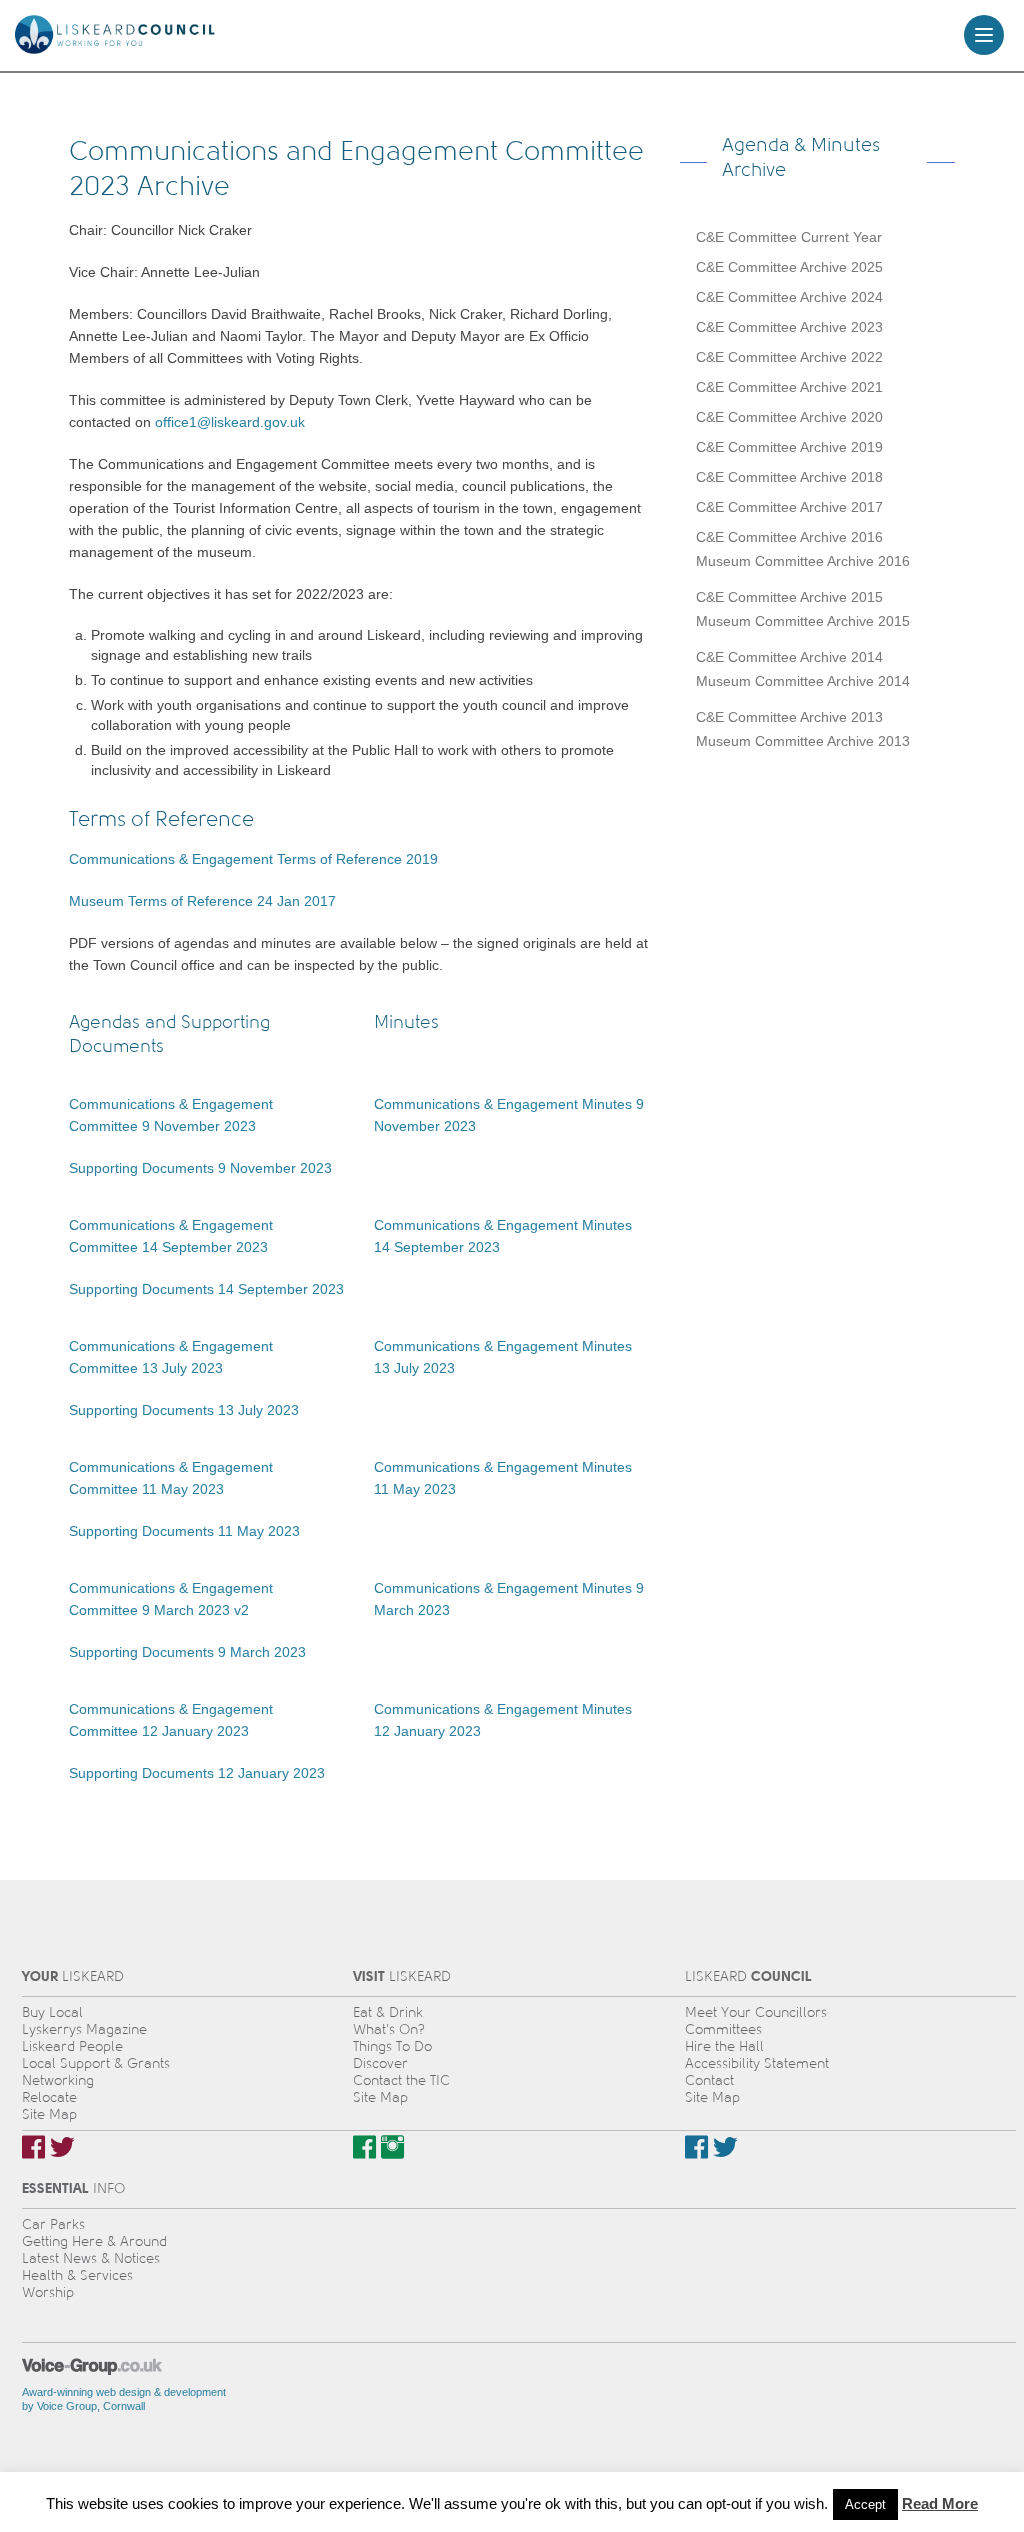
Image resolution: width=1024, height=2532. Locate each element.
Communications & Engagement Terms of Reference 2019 (253, 859)
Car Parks (53, 2224)
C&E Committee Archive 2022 (789, 357)
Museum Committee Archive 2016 (803, 561)
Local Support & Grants (96, 2063)
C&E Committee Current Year (789, 237)
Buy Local (52, 2012)
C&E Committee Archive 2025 (789, 267)
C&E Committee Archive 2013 (789, 717)
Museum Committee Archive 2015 (803, 621)
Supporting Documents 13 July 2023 (184, 1410)
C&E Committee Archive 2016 (789, 537)
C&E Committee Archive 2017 (789, 507)
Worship (48, 2292)
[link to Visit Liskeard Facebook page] (364, 2147)
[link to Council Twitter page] (725, 2147)
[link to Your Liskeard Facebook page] (33, 2147)
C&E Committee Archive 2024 (789, 297)
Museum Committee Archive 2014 (803, 681)
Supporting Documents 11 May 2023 (184, 1531)
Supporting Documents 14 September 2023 (206, 1289)
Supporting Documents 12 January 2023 (197, 1773)
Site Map (49, 2114)
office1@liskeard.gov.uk (230, 422)
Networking (58, 2080)
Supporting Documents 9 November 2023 (200, 1168)
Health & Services (77, 2275)
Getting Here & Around (94, 2241)
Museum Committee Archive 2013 (803, 741)
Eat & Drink (388, 2012)
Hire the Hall (724, 2046)
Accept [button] (865, 2504)
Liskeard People (72, 2046)
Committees (723, 2029)
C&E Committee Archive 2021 (789, 387)
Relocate (49, 2097)
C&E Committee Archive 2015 (789, 597)
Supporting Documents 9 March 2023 (187, 1652)
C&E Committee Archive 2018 (789, 477)
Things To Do (392, 2046)
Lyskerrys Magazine (84, 2029)
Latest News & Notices (91, 2258)
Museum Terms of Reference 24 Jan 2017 (202, 901)
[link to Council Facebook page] (696, 2147)
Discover (380, 2063)
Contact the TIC (401, 2080)
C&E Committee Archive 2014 (789, 657)
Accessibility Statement (757, 2063)
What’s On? (389, 2029)
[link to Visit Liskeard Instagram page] (392, 2147)
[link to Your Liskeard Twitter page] (62, 2147)
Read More (940, 2503)
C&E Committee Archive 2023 (789, 327)
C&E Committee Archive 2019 (789, 447)
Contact (709, 2080)
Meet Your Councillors (756, 2012)
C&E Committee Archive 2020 (789, 417)
